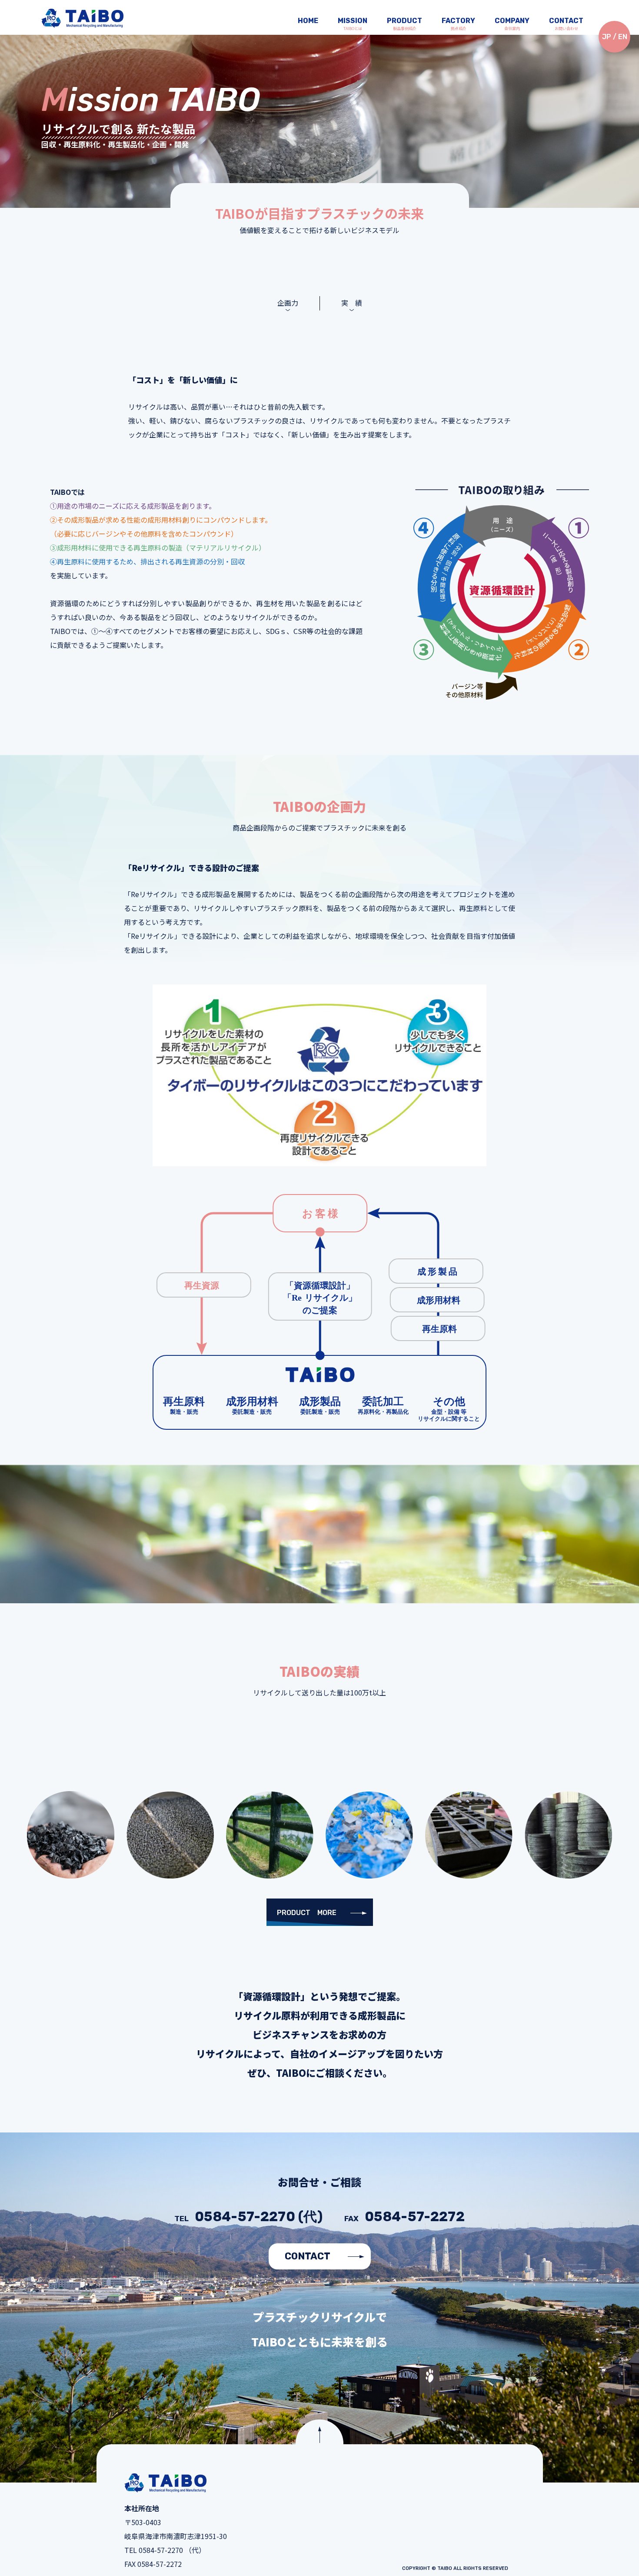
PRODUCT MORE (307, 1913)
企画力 (288, 303)
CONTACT (308, 2256)
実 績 (352, 303)
